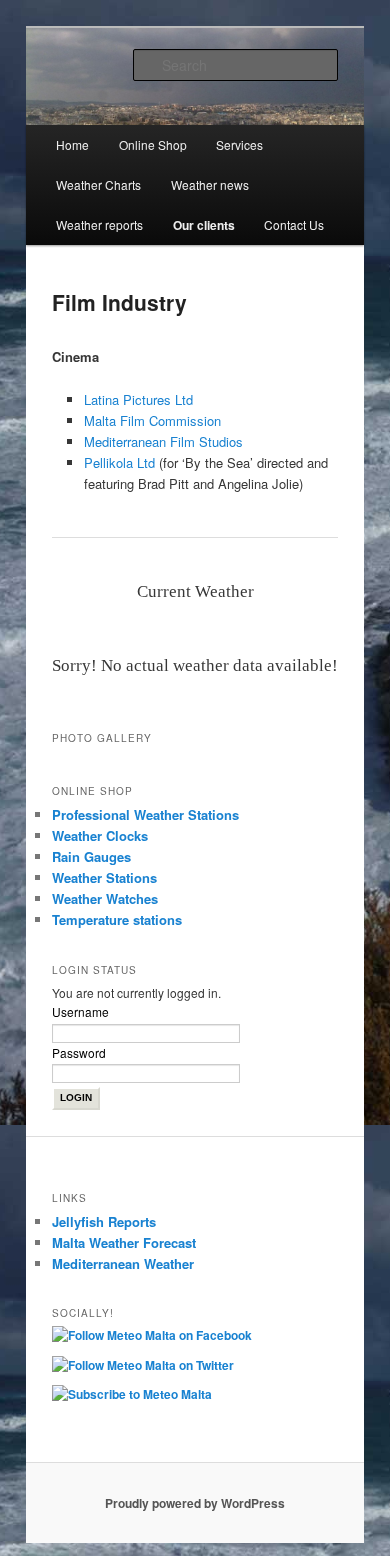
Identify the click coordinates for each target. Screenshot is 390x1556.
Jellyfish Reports (104, 1221)
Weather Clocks (100, 835)
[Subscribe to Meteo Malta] (137, 1398)
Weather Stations (104, 877)
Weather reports (99, 224)
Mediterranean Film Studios (163, 441)
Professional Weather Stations (145, 814)
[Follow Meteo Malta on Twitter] (148, 1369)
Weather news (210, 184)
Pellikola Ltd (119, 462)
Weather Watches (105, 898)
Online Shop (153, 144)
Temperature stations (117, 919)
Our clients (204, 225)
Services (239, 144)
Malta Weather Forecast (124, 1242)
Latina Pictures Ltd (138, 399)
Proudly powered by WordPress (195, 1503)
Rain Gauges (91, 856)
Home (72, 144)
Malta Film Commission (152, 420)
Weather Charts (98, 184)
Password (79, 1052)
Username (80, 1011)
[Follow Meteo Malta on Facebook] (157, 1339)
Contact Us (294, 224)
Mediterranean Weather (123, 1263)
